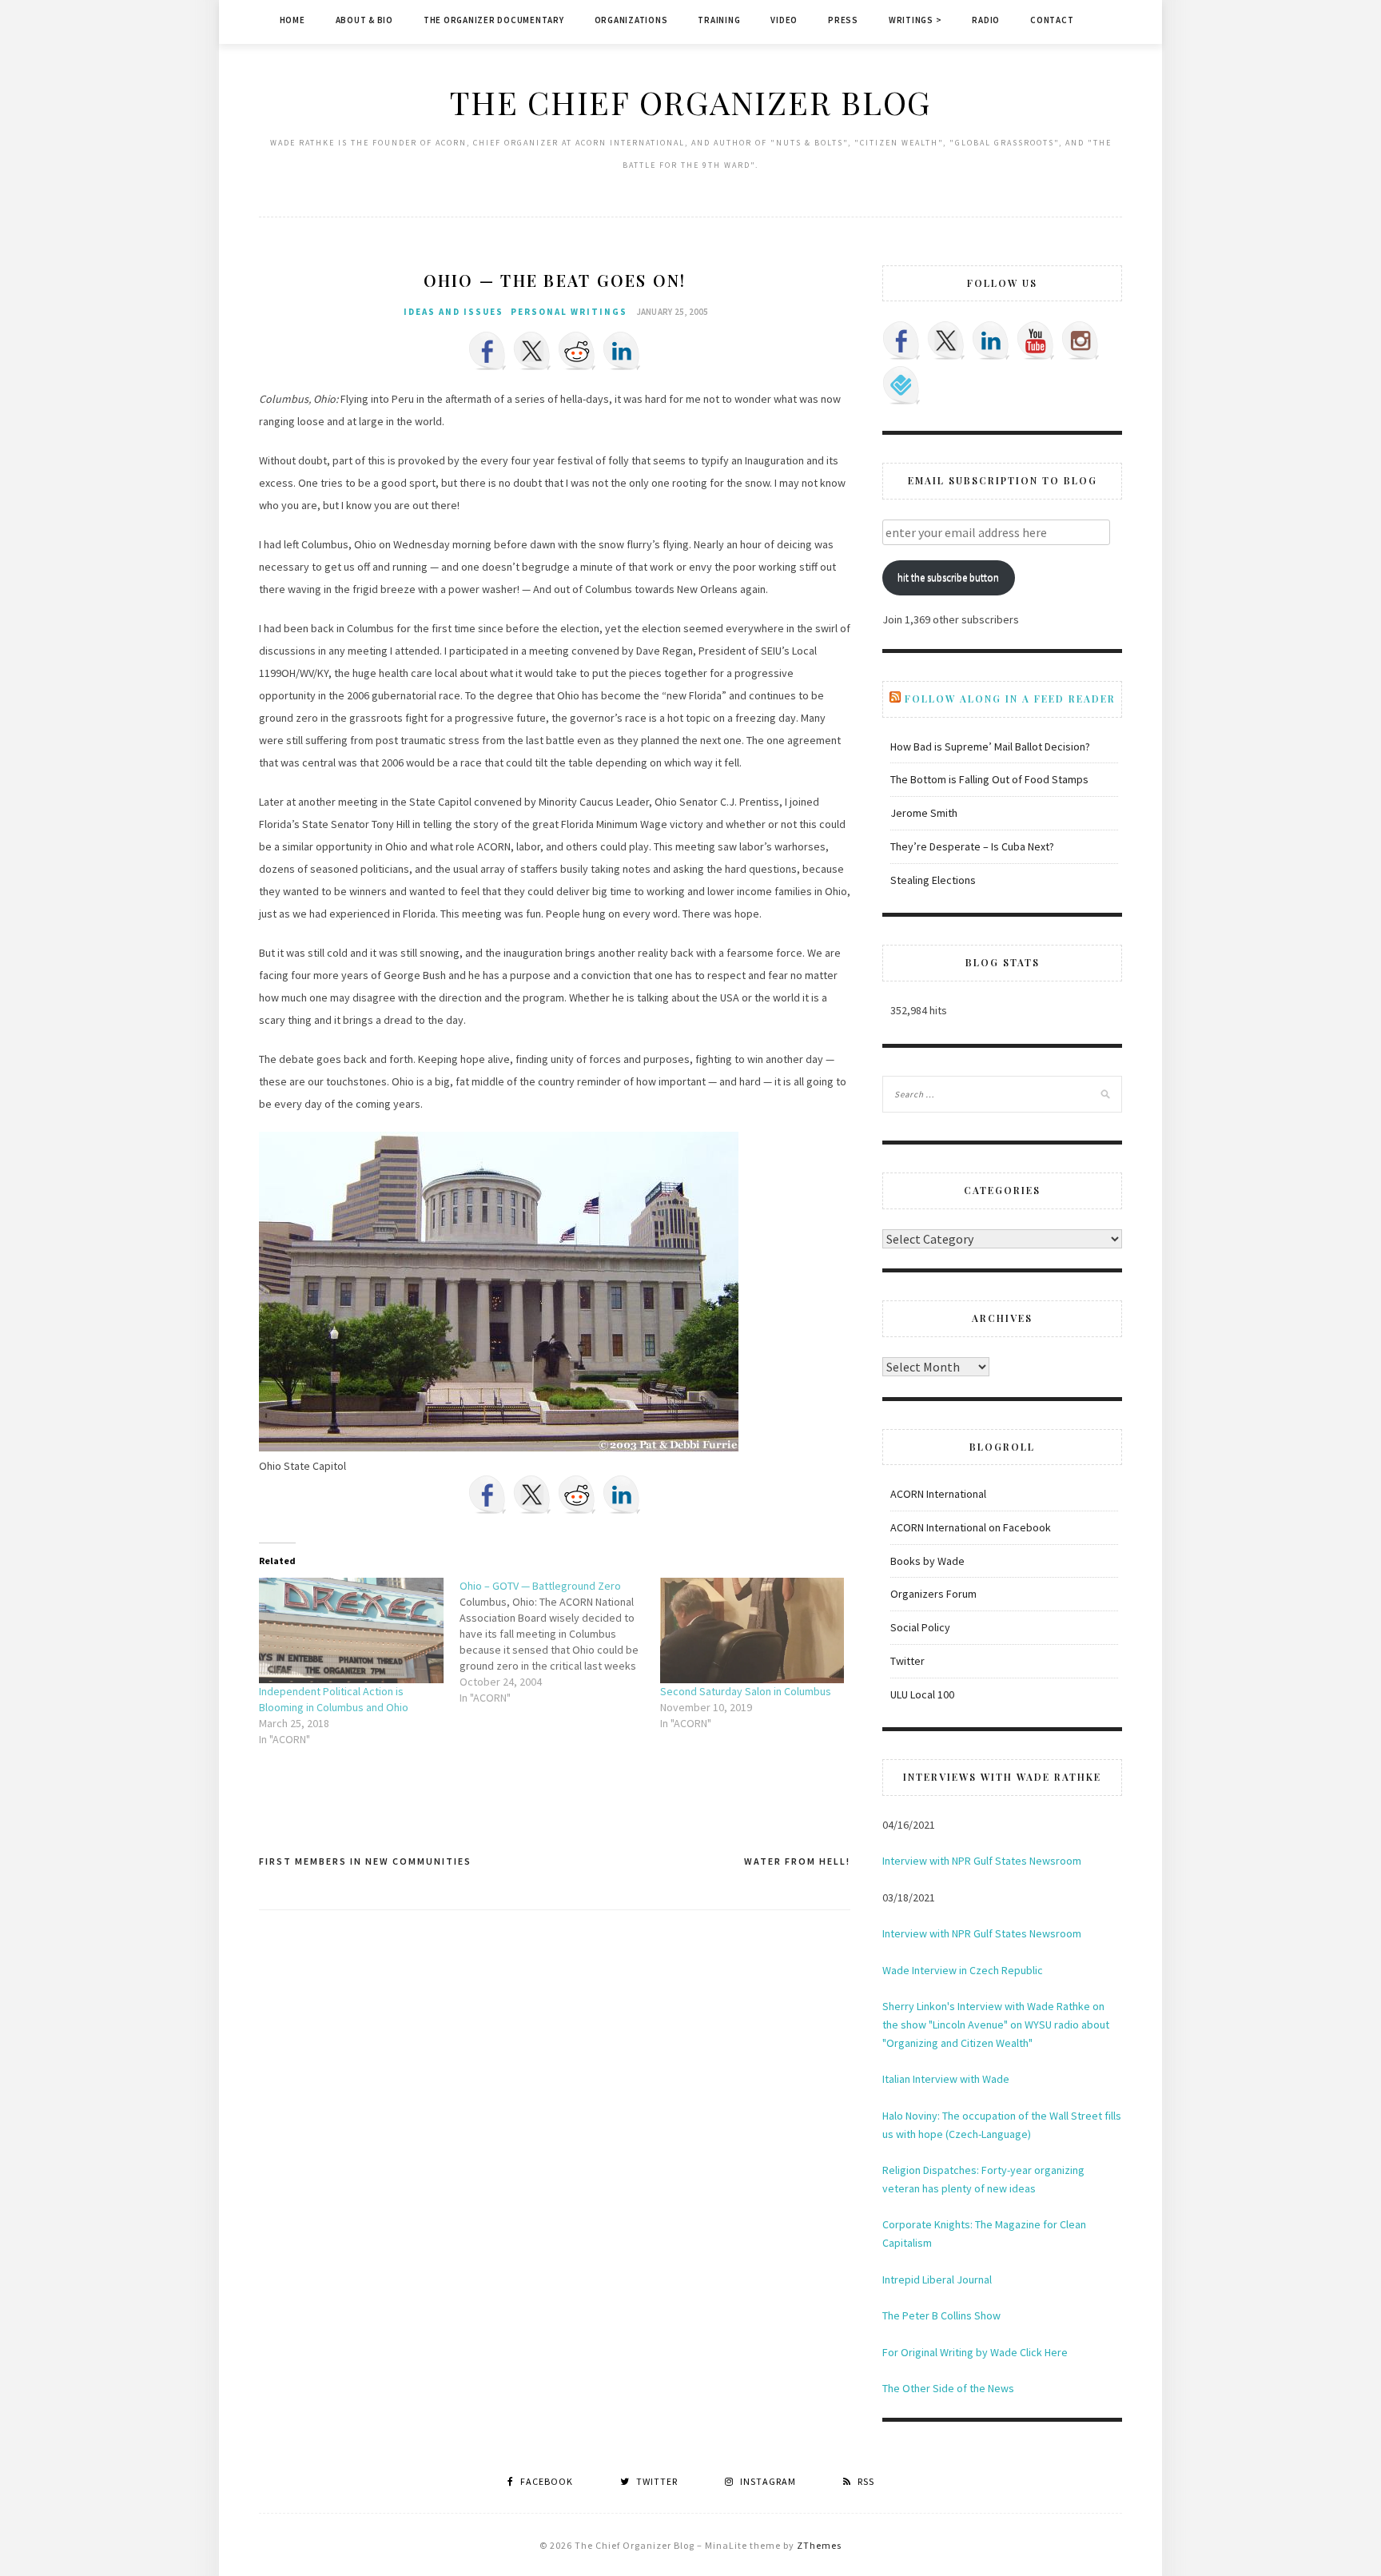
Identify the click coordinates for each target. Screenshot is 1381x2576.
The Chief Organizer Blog (690, 102)
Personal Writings (569, 312)
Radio (986, 20)
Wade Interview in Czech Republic (963, 1970)
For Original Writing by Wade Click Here (975, 2352)
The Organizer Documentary (494, 20)
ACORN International (938, 1494)
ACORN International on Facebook (971, 1527)
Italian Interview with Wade (946, 2079)
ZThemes (819, 2545)
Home (293, 20)
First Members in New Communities (365, 1861)
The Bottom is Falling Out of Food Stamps (989, 779)
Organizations (631, 20)
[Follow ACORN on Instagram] (1081, 340)
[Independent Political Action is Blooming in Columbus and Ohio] (351, 1630)
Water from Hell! (797, 1861)
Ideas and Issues (454, 312)
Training (719, 20)
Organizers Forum (933, 1594)
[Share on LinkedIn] (622, 351)
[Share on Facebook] (488, 351)
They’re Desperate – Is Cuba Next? (972, 846)
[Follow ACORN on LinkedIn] (991, 340)
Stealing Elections (933, 880)
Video (784, 20)
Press (843, 20)
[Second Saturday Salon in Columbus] (752, 1630)
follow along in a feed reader (1010, 699)
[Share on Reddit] (577, 351)
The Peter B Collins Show (941, 2315)
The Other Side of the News (948, 2388)
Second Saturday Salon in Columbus (746, 1691)
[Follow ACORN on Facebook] (901, 340)
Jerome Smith (924, 813)
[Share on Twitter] (532, 351)
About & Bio (364, 20)
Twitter (907, 1661)
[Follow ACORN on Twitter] (946, 340)
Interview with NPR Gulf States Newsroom (982, 1861)
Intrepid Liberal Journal (937, 2279)
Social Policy (920, 1627)
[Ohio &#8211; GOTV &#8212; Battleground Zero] (560, 1642)
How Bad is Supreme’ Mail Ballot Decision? (990, 747)
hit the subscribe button (948, 577)
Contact (1052, 20)
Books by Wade (927, 1561)
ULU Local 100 (922, 1694)
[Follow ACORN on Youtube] (1036, 340)
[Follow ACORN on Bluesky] (901, 385)
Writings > (915, 20)
